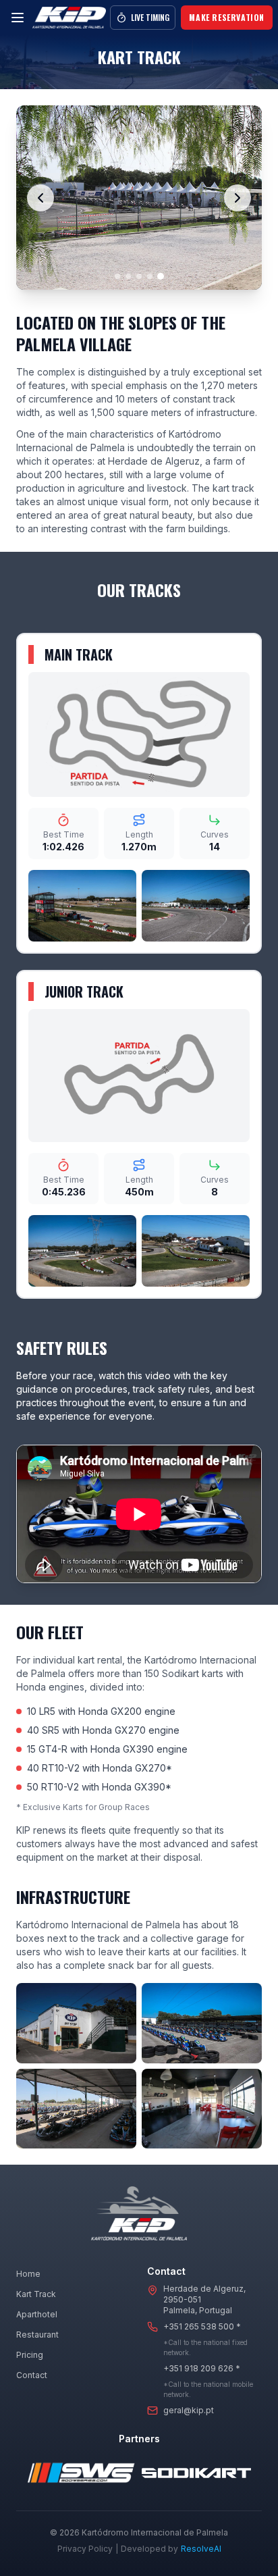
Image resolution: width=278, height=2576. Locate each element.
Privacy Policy (85, 2549)
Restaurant (37, 2335)
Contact (32, 2375)
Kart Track (36, 2294)
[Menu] (18, 18)
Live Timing (150, 17)
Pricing (30, 2355)
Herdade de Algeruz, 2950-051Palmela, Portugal (204, 2299)
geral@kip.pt (189, 2410)
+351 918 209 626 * (202, 2368)
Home (28, 2274)
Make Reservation (227, 17)
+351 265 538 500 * (202, 2326)
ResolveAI (201, 2549)
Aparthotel (37, 2314)
